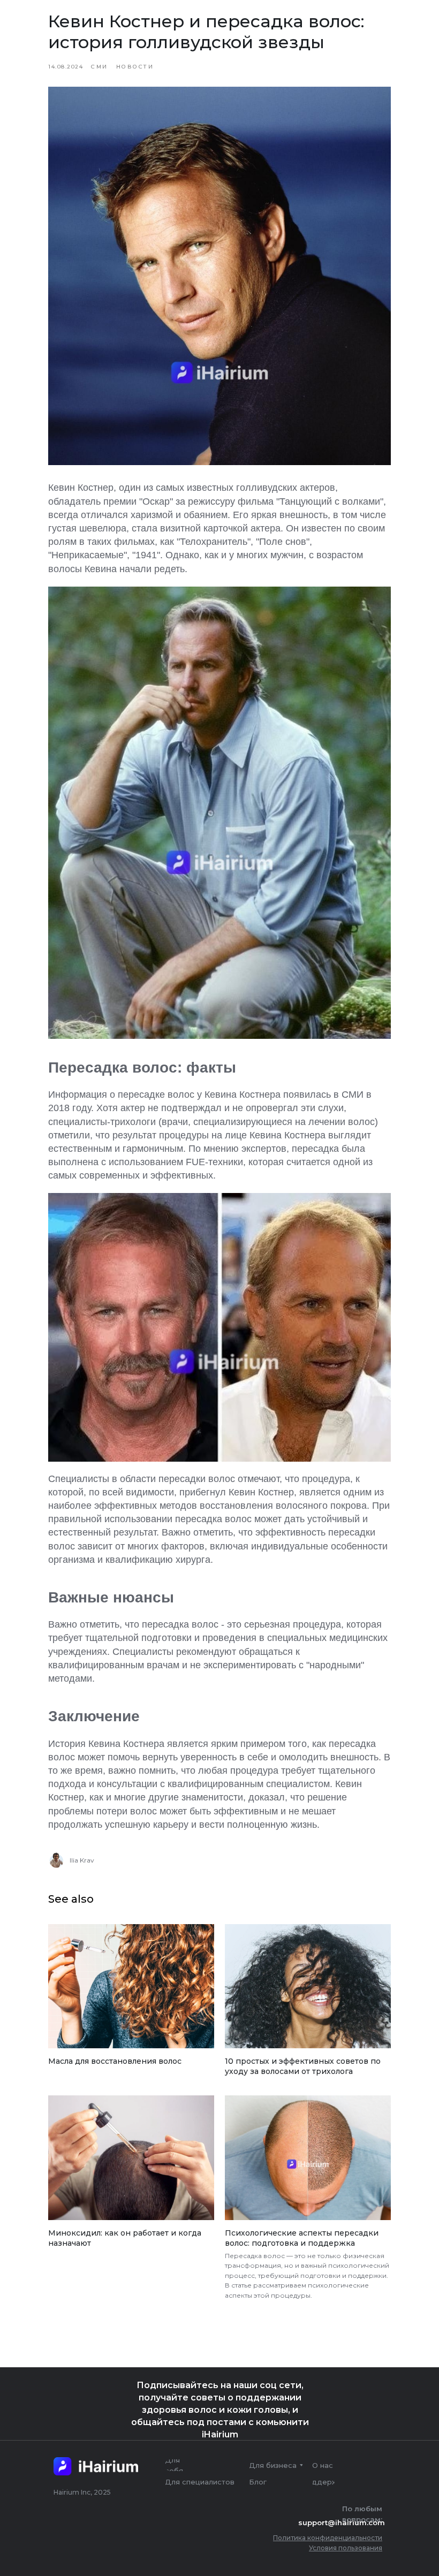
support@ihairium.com (342, 2522)
